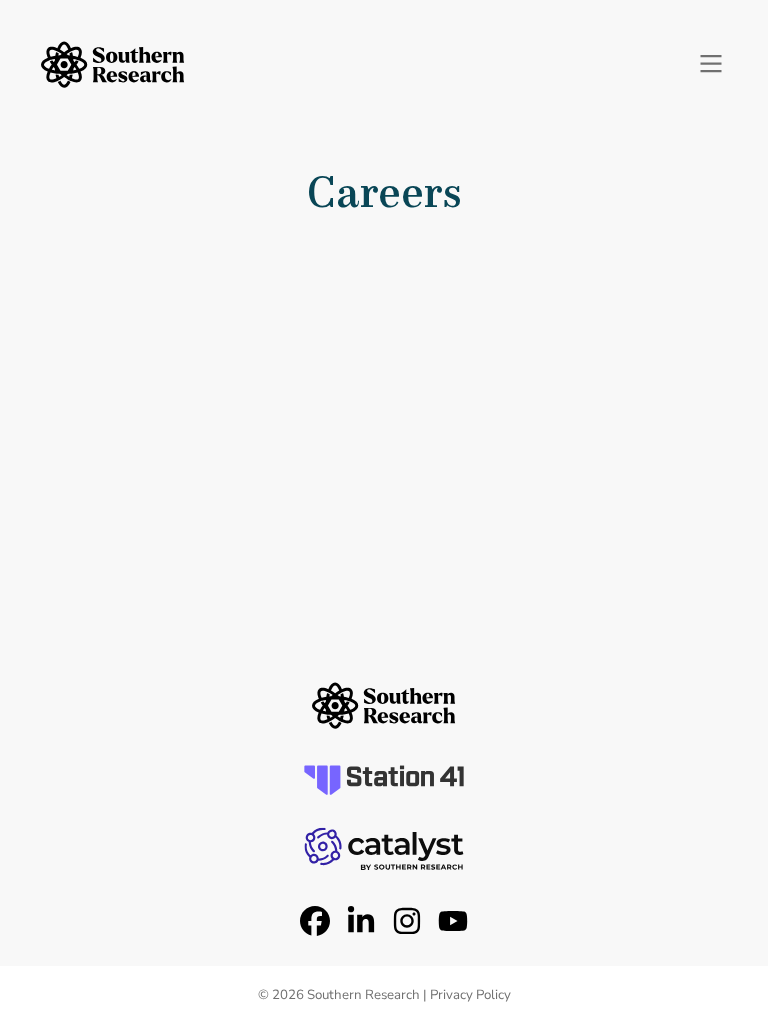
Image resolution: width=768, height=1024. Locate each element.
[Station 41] (384, 780)
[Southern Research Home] (113, 64)
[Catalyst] (384, 848)
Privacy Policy (470, 995)
